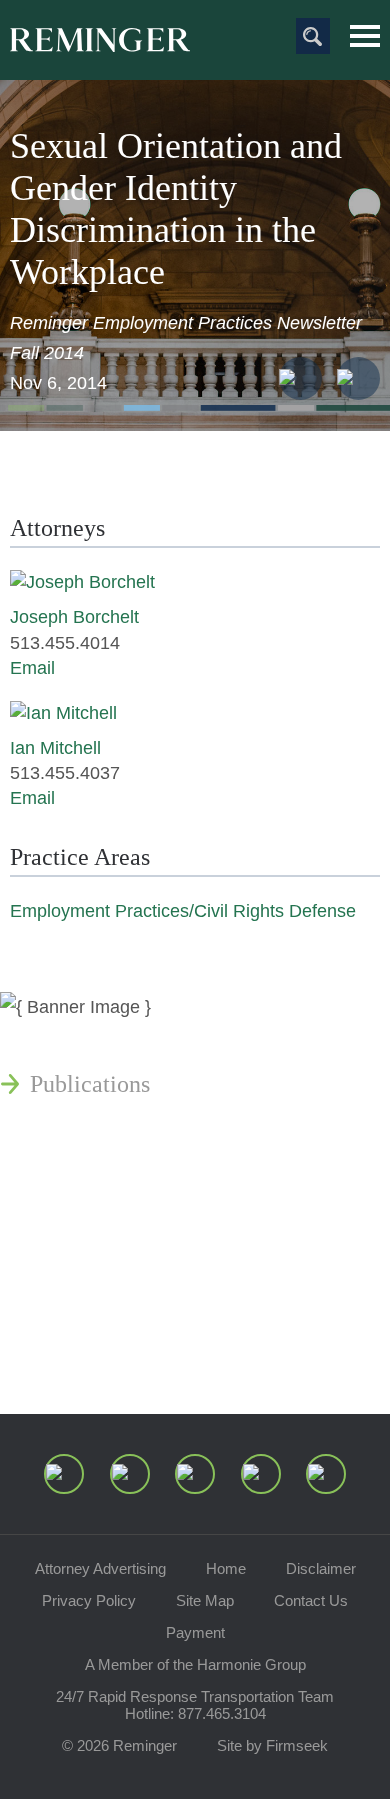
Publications (90, 1084)
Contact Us (311, 1600)
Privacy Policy (89, 1600)
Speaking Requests (121, 1304)
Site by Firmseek (272, 1745)
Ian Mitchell (55, 748)
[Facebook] (261, 1474)
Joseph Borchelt (74, 617)
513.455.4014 (65, 643)
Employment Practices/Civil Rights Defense (183, 911)
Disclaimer (321, 1568)
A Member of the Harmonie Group (195, 1664)
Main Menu (365, 36)
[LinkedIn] (130, 1474)
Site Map (205, 1600)
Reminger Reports (118, 1132)
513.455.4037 (65, 773)
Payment (195, 1632)
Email (32, 668)
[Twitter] (195, 1474)
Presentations (94, 1180)
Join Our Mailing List (135, 1352)
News (57, 1036)
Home (226, 1568)
